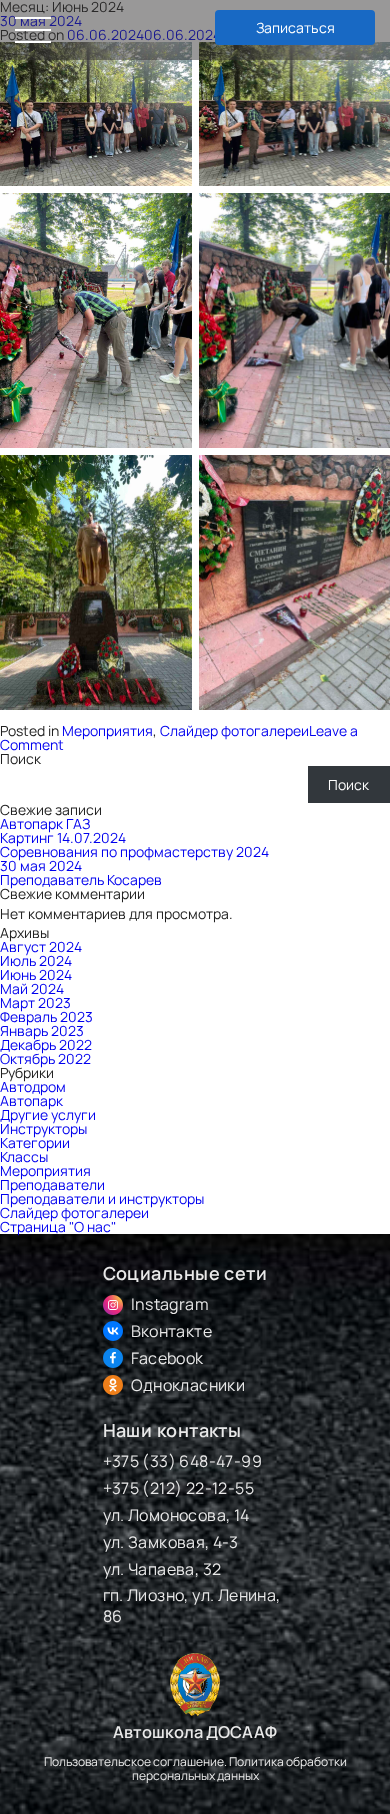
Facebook (167, 1358)
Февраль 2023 (46, 1016)
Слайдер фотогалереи (234, 730)
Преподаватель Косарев (81, 879)
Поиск (20, 758)
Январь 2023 (42, 1030)
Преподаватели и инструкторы (102, 1198)
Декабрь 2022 (46, 1044)
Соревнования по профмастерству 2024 (134, 851)
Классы (24, 1156)
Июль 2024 (36, 960)
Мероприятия (107, 730)
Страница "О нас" (58, 1226)
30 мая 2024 (41, 865)
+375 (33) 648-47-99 (183, 1461)
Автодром (33, 1086)
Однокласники (188, 1385)
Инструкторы (43, 1128)
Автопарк (31, 1100)
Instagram (170, 1304)
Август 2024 (41, 946)
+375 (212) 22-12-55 (179, 1488)
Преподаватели (52, 1184)
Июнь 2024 (36, 974)
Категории (35, 1142)
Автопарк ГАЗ (45, 823)
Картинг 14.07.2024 (63, 837)
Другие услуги (48, 1114)
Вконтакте (172, 1331)
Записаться (295, 27)
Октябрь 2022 (45, 1058)
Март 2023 (35, 1002)
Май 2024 (32, 988)
